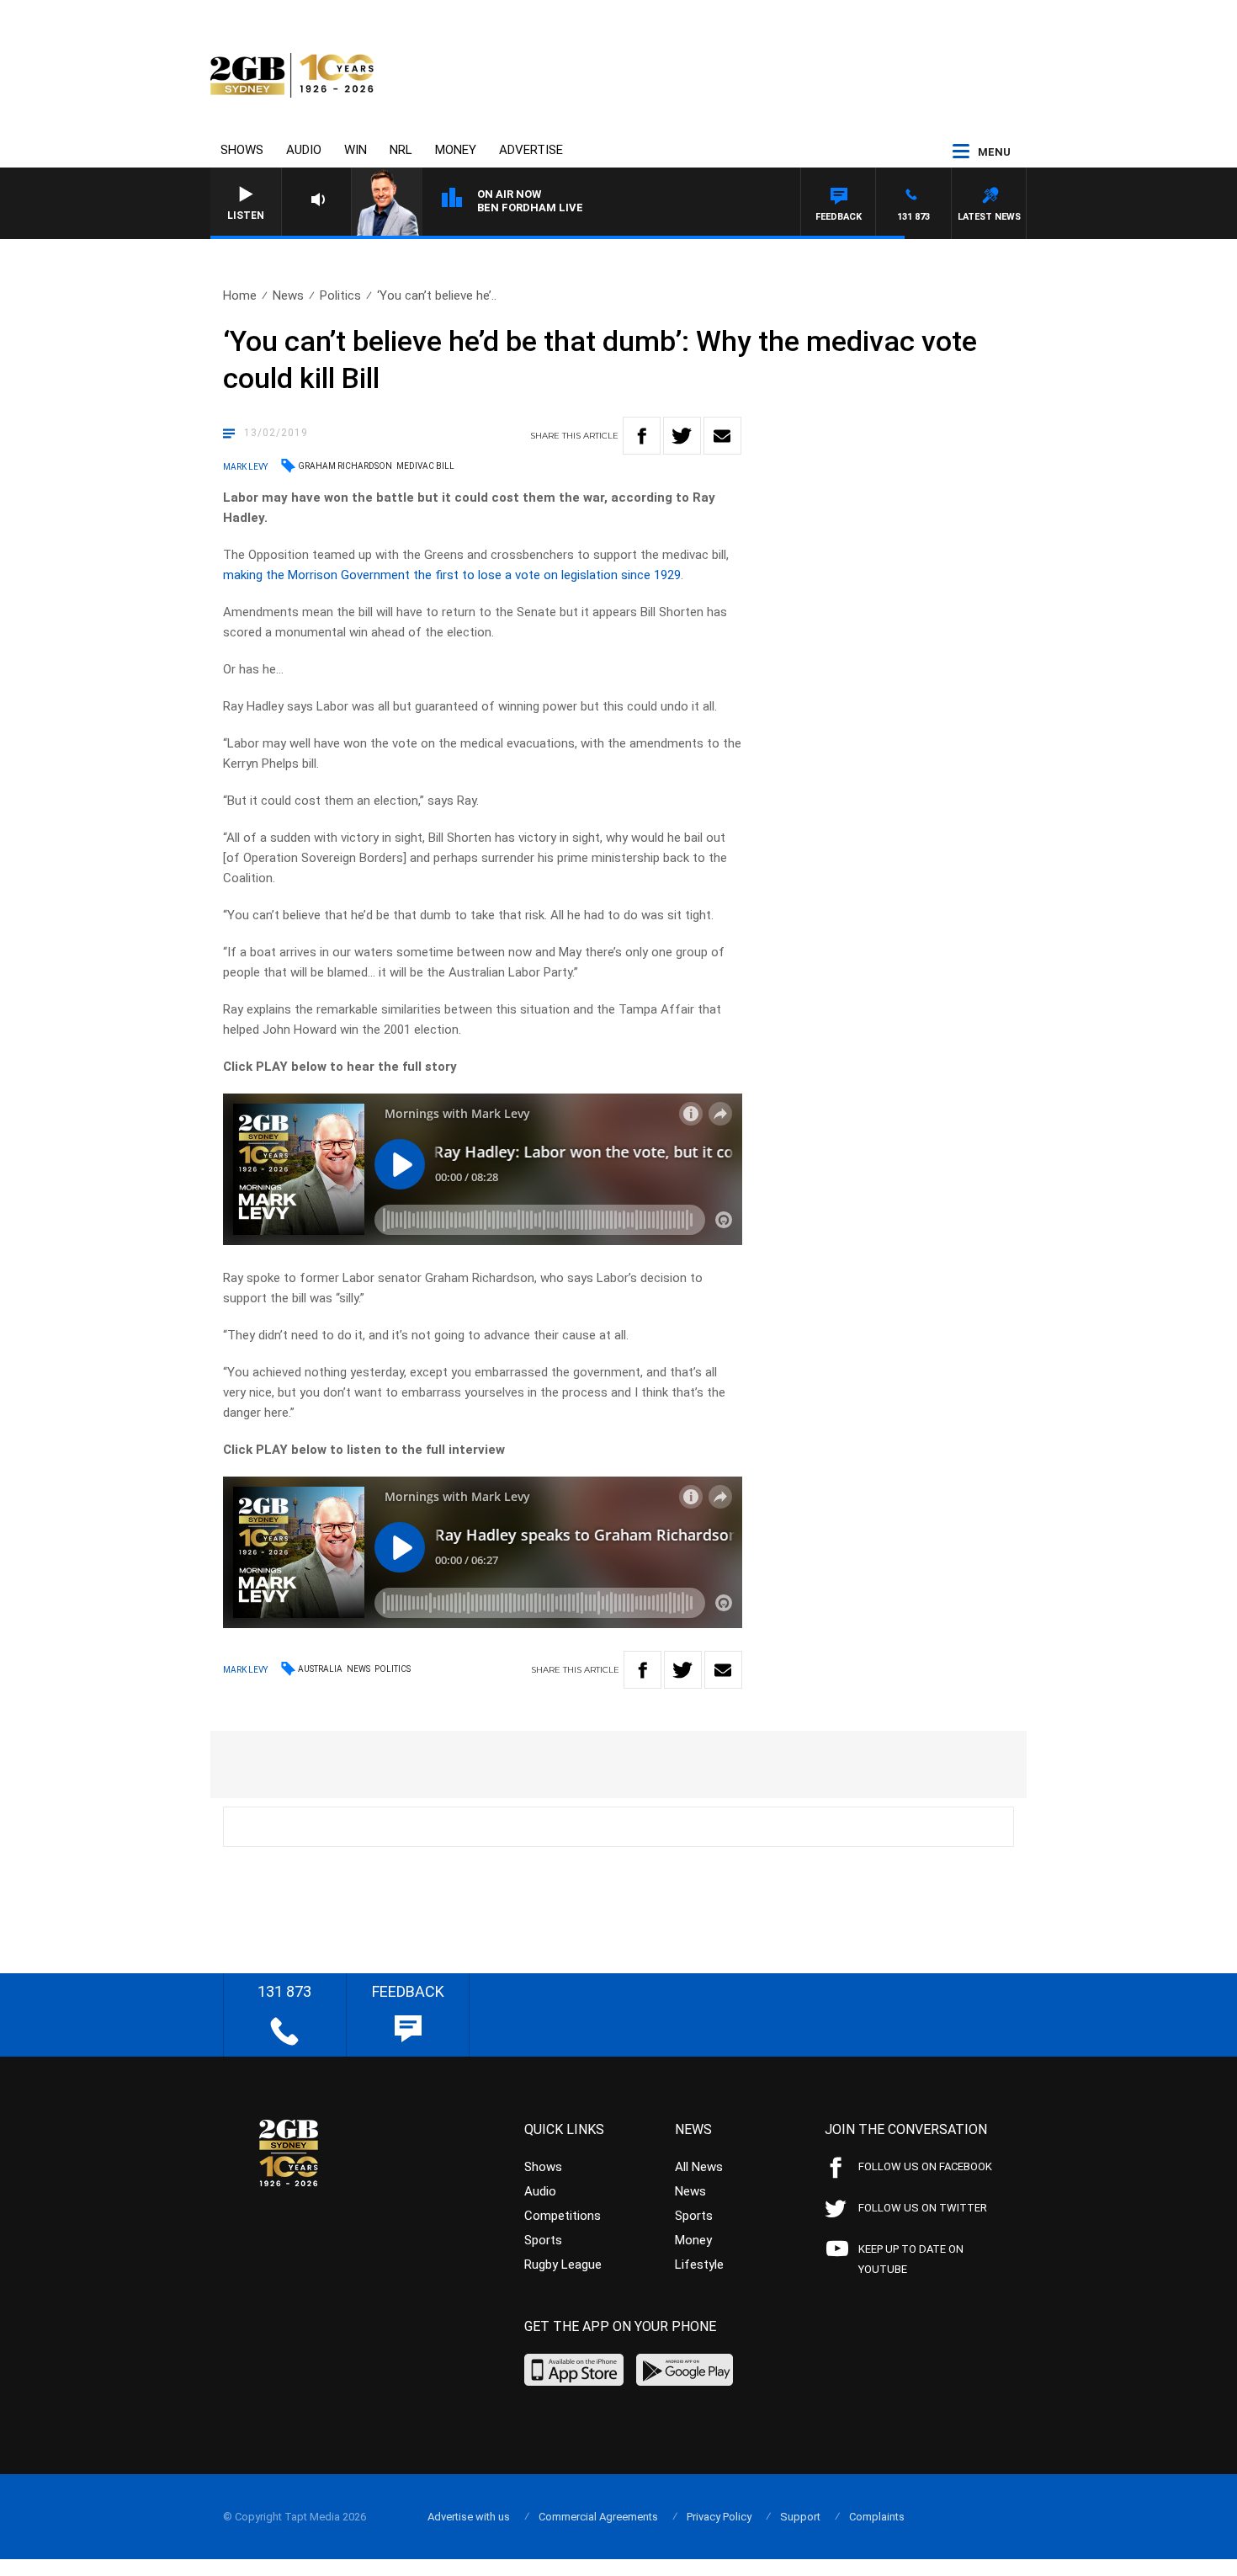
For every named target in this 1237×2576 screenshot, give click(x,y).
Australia (320, 1669)
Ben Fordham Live (530, 208)
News (288, 295)
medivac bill (425, 466)
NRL (401, 150)
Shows (242, 150)
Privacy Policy (719, 2517)
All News (699, 2167)
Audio (304, 150)
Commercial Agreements (598, 2517)
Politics (340, 295)
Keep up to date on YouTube (911, 2259)
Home (240, 295)
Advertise (531, 150)
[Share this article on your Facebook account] (642, 436)
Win (356, 150)
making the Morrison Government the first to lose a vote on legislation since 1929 (452, 575)
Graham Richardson (345, 466)
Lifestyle (699, 2265)
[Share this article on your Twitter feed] (682, 436)
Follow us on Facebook (925, 2166)
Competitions (563, 2216)
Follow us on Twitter (923, 2208)
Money (456, 150)
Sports (543, 2240)
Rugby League (563, 2265)
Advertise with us (469, 2517)
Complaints (877, 2517)
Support (800, 2517)
